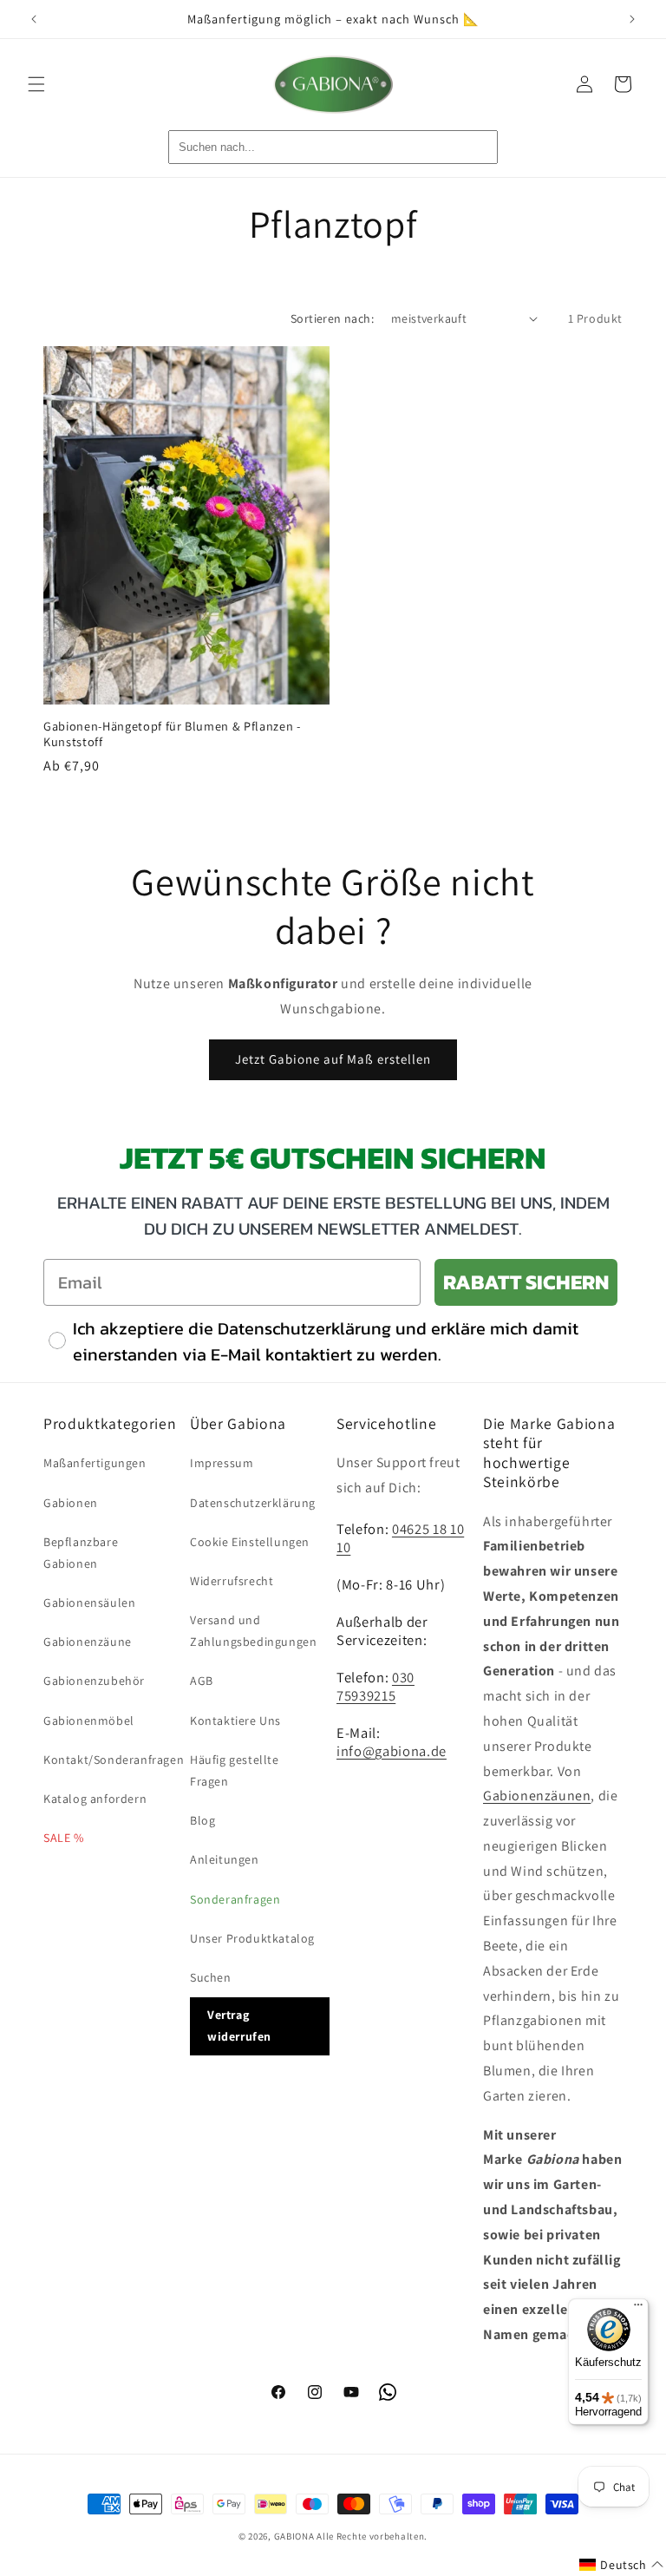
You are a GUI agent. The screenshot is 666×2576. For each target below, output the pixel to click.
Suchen (211, 1977)
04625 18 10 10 (400, 1538)
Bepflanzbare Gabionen (81, 1553)
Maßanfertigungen (95, 1463)
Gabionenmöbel (89, 1721)
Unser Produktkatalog (252, 1938)
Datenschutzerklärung (253, 1503)
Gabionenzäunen (537, 1796)
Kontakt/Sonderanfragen (114, 1760)
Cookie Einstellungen (250, 1542)
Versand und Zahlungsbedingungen (253, 1631)
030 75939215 (375, 1686)
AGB (202, 1681)
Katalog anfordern (95, 1799)
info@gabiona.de (392, 1751)
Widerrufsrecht (232, 1581)
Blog (202, 1820)
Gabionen (71, 1503)
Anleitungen (225, 1859)
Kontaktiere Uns (235, 1721)
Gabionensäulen (89, 1603)
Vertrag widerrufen (239, 2025)
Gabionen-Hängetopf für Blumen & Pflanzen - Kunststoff (172, 734)
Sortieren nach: (332, 318)
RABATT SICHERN (526, 1282)
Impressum (222, 1463)
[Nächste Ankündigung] (632, 19)
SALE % (64, 1838)
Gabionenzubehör (94, 1681)
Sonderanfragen (235, 1899)
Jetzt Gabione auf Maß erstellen (333, 1059)
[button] (36, 84)
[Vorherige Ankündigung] (34, 19)
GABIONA (294, 2536)
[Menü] (638, 2309)
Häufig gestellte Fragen (235, 1770)
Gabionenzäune (88, 1642)
